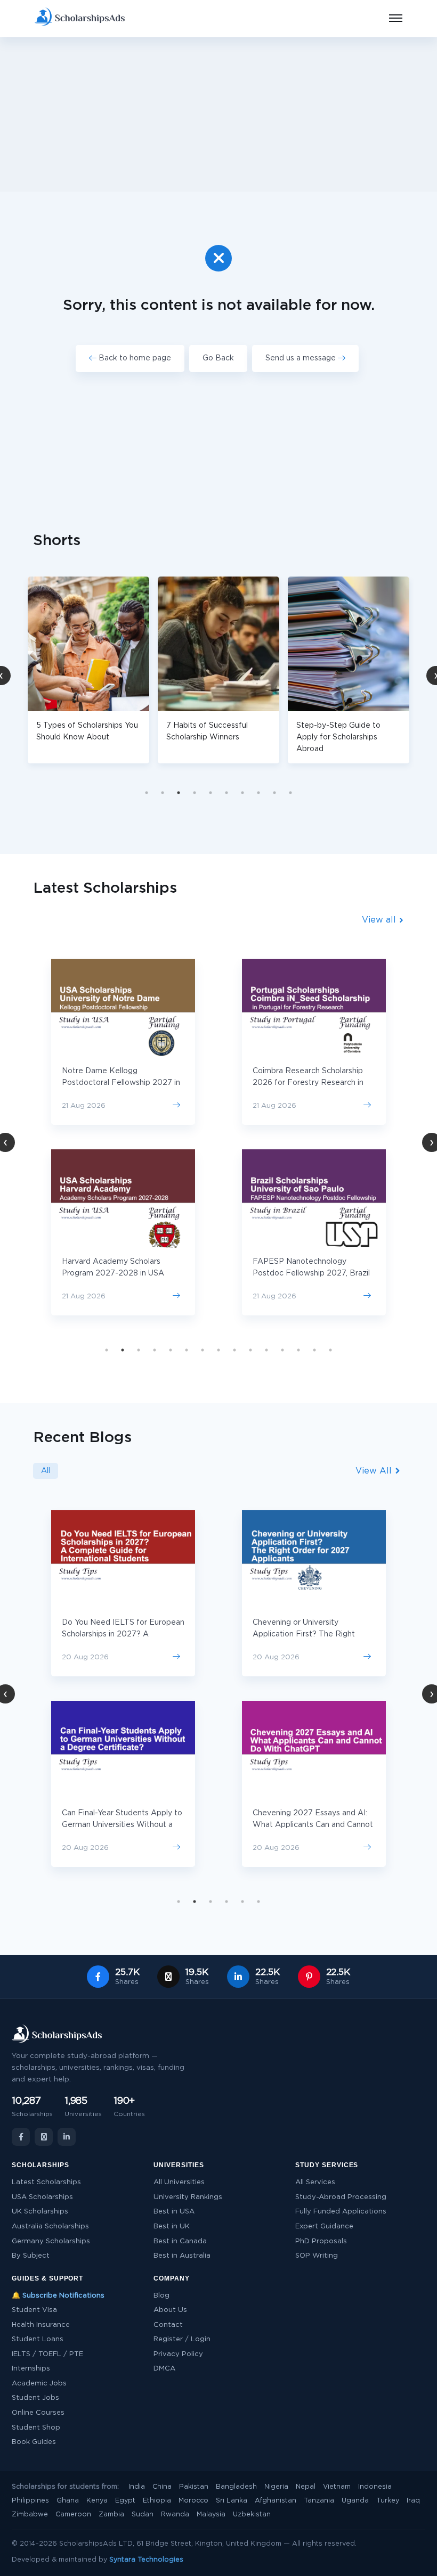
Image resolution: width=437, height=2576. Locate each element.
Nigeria (276, 2487)
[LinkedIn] (67, 2137)
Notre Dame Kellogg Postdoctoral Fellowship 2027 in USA (121, 1083)
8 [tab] (258, 793)
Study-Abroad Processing (341, 2197)
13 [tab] (298, 1350)
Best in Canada (180, 2241)
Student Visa (34, 2310)
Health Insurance (41, 2325)
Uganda (355, 2501)
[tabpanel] (118, 670)
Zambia (111, 2515)
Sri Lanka (232, 2501)
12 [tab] (282, 1350)
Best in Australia (182, 2256)
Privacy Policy (178, 2354)
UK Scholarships (40, 2212)
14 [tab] (314, 1350)
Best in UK (172, 2227)
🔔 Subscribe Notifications (58, 2296)
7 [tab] (242, 793)
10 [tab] (290, 793)
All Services (315, 2182)
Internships (31, 2369)
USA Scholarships (42, 2197)
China (162, 2487)
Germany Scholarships (51, 2241)
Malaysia (211, 2515)
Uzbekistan (252, 2515)
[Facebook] (21, 2137)
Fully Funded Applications (341, 2212)
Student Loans (38, 2339)
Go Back (218, 358)
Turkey (388, 2501)
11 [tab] (266, 1350)
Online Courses (38, 2413)
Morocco (193, 2501)
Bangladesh (236, 2487)
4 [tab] (195, 793)
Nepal (306, 2487)
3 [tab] (179, 793)
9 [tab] (274, 793)
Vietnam (337, 2487)
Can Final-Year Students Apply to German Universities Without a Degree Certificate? (122, 1825)
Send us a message (302, 358)
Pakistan (194, 2487)
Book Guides (34, 2442)
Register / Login (182, 2339)
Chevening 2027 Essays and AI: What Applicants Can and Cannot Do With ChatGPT (313, 1825)
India (137, 2487)
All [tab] (46, 1471)
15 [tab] (330, 1350)
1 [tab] (147, 793)
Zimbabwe (30, 2515)
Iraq (413, 2501)
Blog (161, 2296)
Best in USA (174, 2212)
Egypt (125, 2501)
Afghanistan (276, 2501)
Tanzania (319, 2501)
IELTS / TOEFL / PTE (47, 2354)
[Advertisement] (218, 114)
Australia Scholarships (50, 2227)
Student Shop (36, 2428)
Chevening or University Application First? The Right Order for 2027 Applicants (304, 1634)
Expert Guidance (324, 2227)
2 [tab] (163, 793)
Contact (168, 2325)
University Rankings (188, 2197)
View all (380, 920)
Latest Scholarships (46, 2182)
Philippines (30, 2501)
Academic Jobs (39, 2384)
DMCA (164, 2369)
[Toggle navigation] (389, 19)
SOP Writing (317, 2256)
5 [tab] (211, 793)
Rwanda (175, 2515)
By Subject (31, 2256)
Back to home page (134, 358)
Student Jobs (35, 2398)
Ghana (68, 2501)
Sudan (143, 2515)
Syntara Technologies (146, 2560)
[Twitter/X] (44, 2137)
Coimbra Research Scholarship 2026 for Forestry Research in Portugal (308, 1083)
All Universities (179, 2182)
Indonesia (375, 2487)
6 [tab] (226, 793)
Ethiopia (157, 2501)
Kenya (97, 2501)
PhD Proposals (321, 2241)
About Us (170, 2310)
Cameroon (73, 2515)
